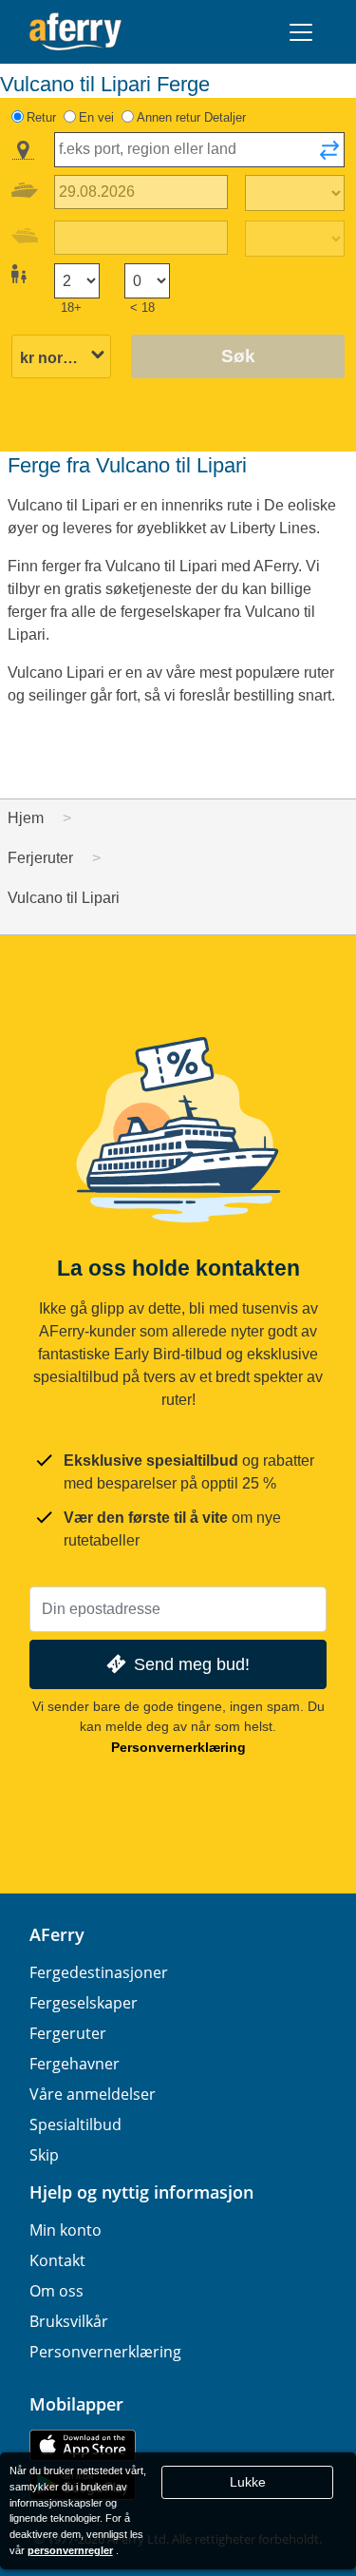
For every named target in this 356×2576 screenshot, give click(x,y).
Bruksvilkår (69, 2321)
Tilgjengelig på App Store (83, 2445)
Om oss (56, 2291)
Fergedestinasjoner (99, 1972)
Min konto (66, 2230)
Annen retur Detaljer (191, 117)
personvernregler (70, 2550)
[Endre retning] (329, 156)
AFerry (57, 1934)
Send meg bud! (192, 1664)
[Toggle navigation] (301, 32)
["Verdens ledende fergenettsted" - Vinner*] (75, 32)
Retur (41, 117)
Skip (44, 2155)
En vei (96, 117)
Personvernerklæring (178, 1747)
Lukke (248, 2482)
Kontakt (57, 2260)
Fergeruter (68, 2033)
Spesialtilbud (75, 2124)
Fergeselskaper (84, 2003)
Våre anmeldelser (93, 2094)
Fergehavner (75, 2064)
